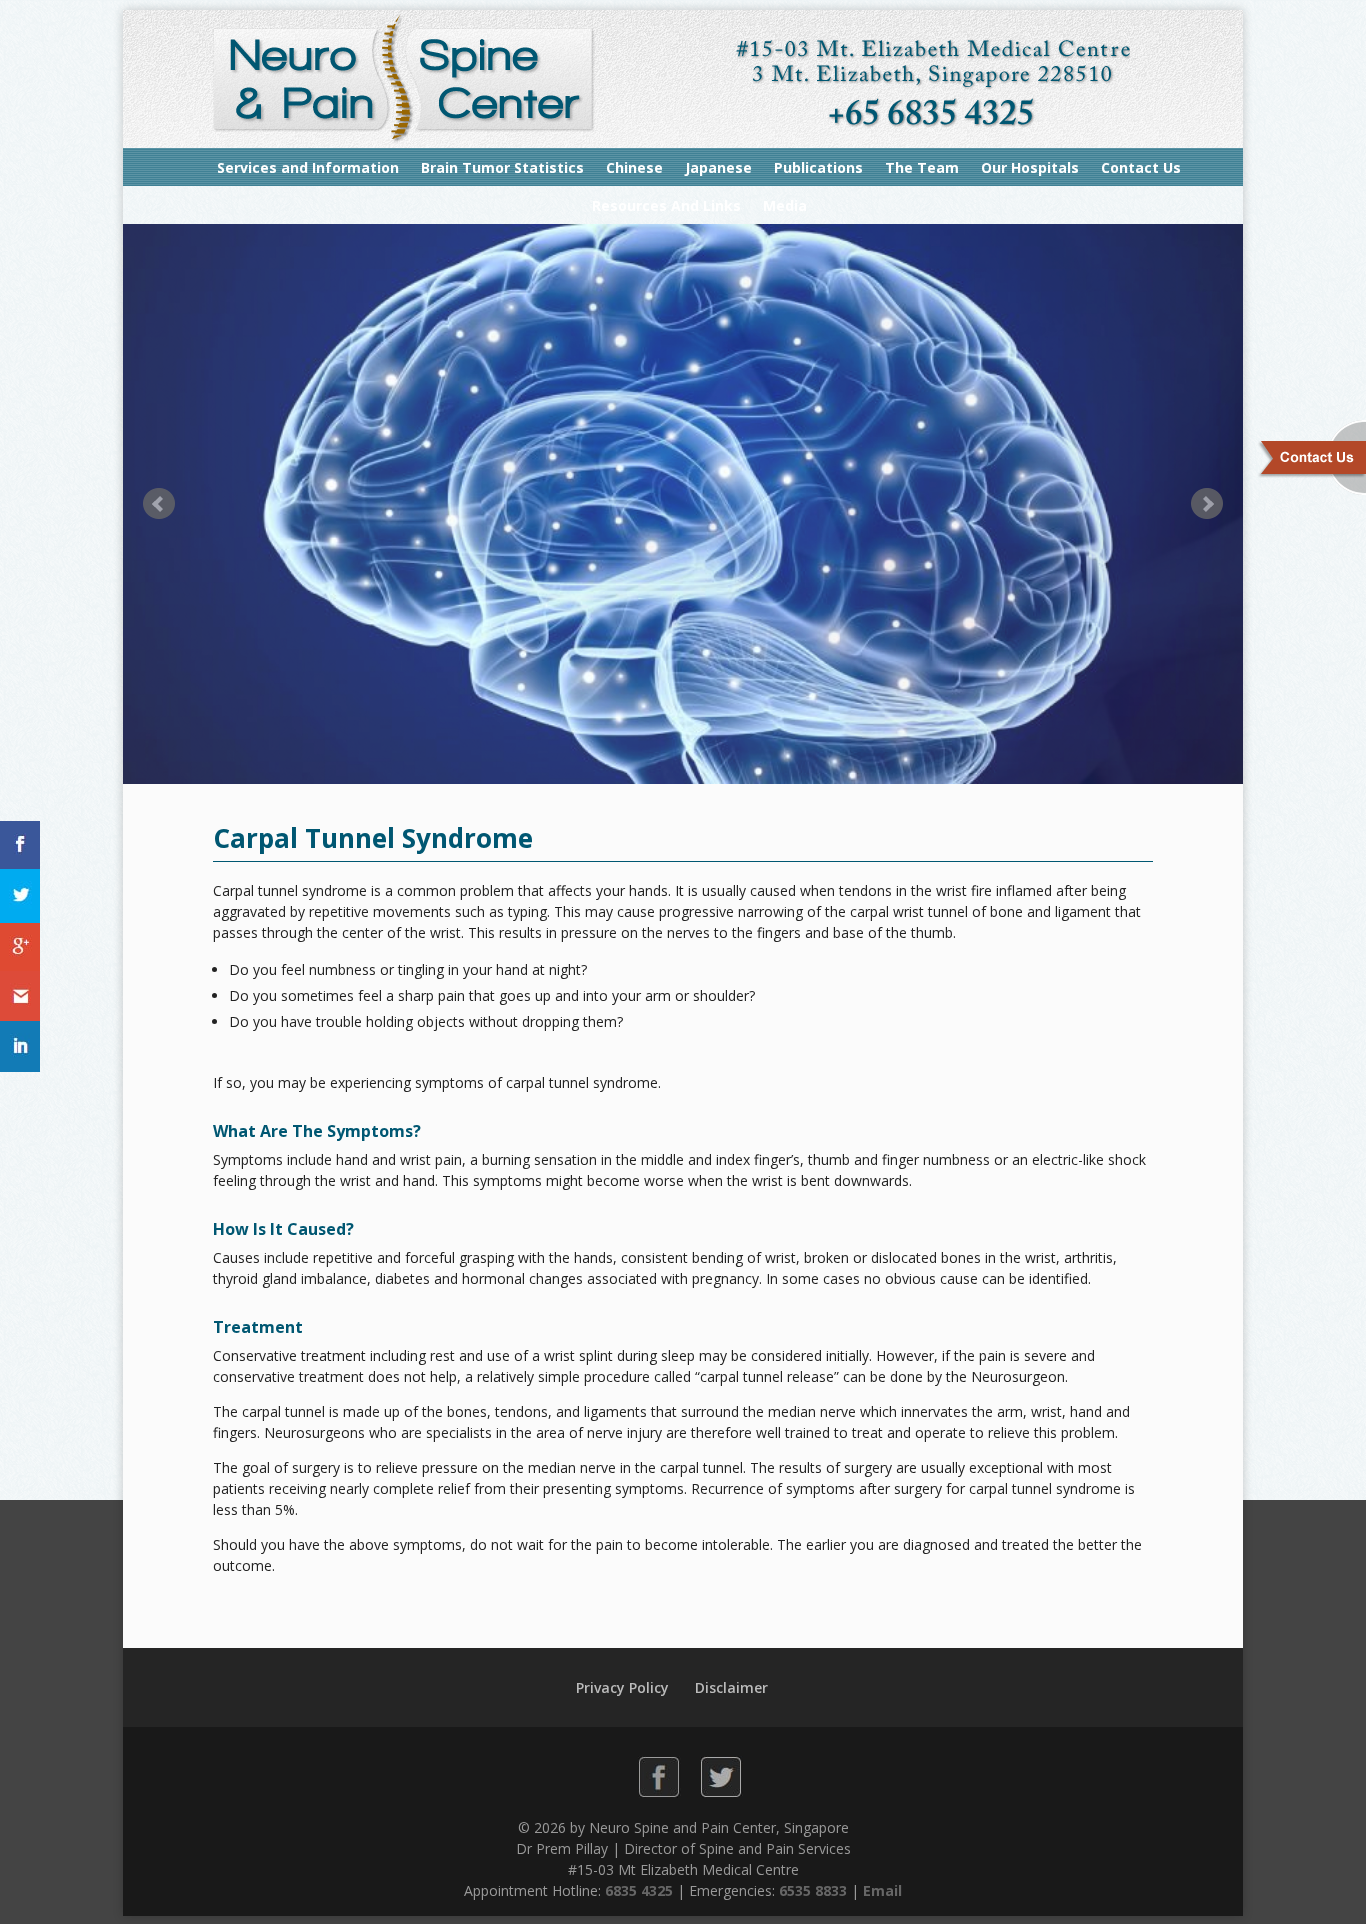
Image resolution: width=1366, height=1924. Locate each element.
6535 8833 (813, 1890)
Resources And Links (666, 205)
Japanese (718, 167)
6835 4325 (639, 1890)
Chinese (634, 167)
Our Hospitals (1030, 167)
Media (785, 205)
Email (882, 1890)
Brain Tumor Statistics (502, 167)
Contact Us (1141, 167)
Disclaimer (731, 1687)
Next (1207, 504)
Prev (159, 504)
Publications (818, 167)
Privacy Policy (622, 1687)
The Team (922, 167)
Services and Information (308, 167)
